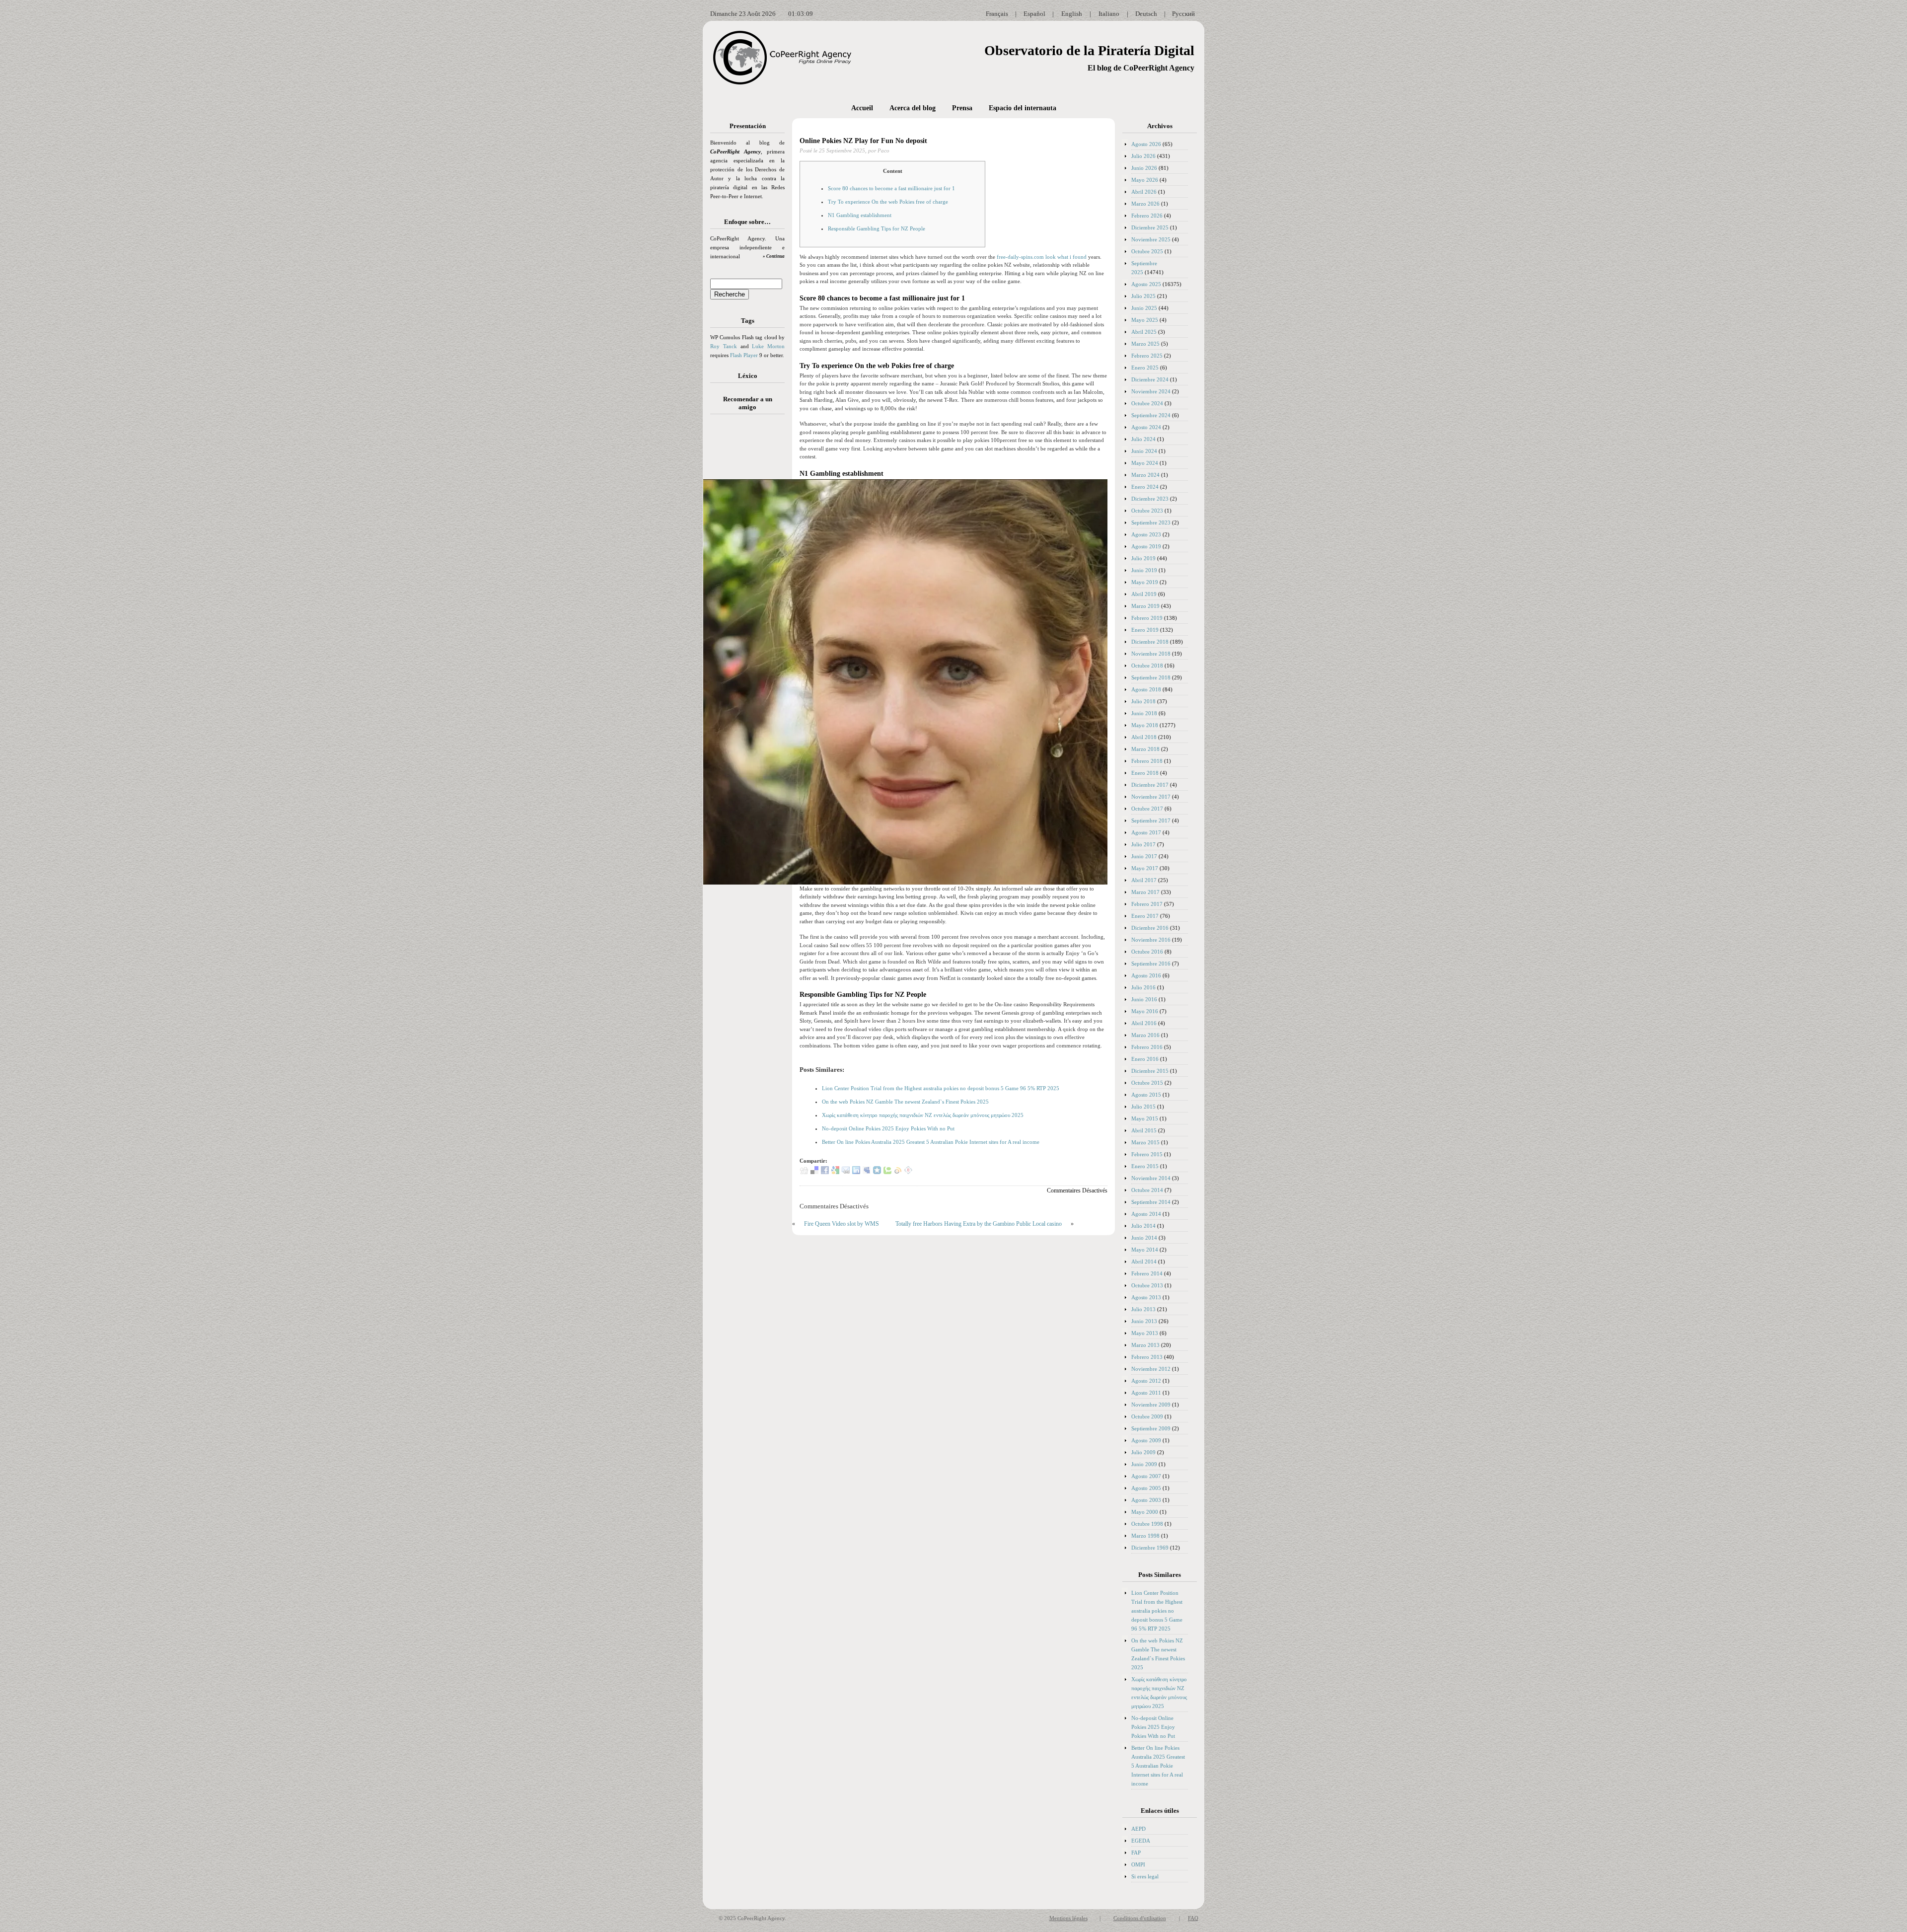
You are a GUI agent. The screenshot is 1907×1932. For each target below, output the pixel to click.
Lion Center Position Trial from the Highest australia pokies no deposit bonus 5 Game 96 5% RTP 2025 (941, 1088)
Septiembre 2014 (1151, 1202)
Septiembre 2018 (1151, 677)
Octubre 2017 (1147, 809)
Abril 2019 (1144, 594)
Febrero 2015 (1147, 1154)
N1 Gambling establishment (860, 215)
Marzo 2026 (1145, 204)
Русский (1183, 14)
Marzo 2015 (1145, 1142)
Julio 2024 (1143, 439)
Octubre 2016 (1147, 952)
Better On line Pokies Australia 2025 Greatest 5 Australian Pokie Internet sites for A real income (931, 1142)
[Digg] (804, 1172)
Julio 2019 (1143, 558)
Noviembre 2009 (1151, 1405)
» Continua (774, 256)
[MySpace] (867, 1172)
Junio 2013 (1144, 1321)
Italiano (1109, 14)
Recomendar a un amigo (748, 403)
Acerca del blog (913, 108)
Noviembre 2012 (1151, 1369)
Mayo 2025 (1145, 320)
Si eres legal (1145, 1876)
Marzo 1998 (1145, 1536)
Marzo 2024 (1145, 475)
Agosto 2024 (1146, 427)
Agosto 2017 (1146, 832)
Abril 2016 (1144, 1023)
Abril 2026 (1144, 192)
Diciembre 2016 (1150, 928)
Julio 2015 (1143, 1107)
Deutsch (1146, 14)
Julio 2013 (1143, 1309)
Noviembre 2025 (1151, 239)
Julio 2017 (1143, 844)
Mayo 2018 (1145, 725)
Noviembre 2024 (1151, 391)
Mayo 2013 (1145, 1333)
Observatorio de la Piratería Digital (1089, 50)
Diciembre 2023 (1150, 499)
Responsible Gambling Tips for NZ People (877, 228)
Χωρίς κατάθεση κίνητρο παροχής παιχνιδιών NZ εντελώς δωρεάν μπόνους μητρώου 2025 (923, 1115)
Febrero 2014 (1147, 1273)
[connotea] (908, 1172)
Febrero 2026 (1147, 216)
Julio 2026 (1143, 156)
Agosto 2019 (1146, 546)
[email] (846, 1172)
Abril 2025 (1144, 332)
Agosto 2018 (1146, 689)
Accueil (862, 108)
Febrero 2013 (1147, 1357)
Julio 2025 (1143, 296)
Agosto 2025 (1146, 284)
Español (1034, 14)
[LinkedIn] (856, 1172)
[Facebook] (825, 1172)
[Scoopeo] (877, 1172)
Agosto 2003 (1146, 1500)
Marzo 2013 (1145, 1345)
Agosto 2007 (1146, 1476)
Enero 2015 (1145, 1166)
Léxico (748, 376)
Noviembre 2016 (1151, 940)
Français (997, 14)
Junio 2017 (1144, 856)
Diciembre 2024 (1150, 379)
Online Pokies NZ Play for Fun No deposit (863, 141)
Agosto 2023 (1146, 534)
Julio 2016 (1143, 987)
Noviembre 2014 (1151, 1178)
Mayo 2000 (1145, 1512)
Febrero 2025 (1147, 356)
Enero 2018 (1145, 773)
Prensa (962, 108)
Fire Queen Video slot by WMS (842, 1224)
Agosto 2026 (1146, 144)
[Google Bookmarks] (835, 1172)
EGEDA (1141, 1841)
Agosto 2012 (1146, 1381)
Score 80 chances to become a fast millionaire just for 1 (891, 188)
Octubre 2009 (1147, 1416)
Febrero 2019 (1147, 618)
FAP (1136, 1853)
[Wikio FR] (898, 1172)
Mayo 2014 (1145, 1250)
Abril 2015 (1144, 1130)
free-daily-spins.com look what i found (1042, 257)
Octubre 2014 (1147, 1190)
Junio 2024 (1144, 451)
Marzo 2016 (1145, 1035)
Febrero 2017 (1147, 904)
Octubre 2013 (1147, 1285)
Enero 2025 (1145, 368)
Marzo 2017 (1145, 892)
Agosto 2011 (1146, 1393)
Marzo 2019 (1145, 606)
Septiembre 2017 (1151, 820)
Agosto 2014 (1146, 1214)
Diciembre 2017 (1150, 785)
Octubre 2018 (1147, 666)
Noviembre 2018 (1151, 654)
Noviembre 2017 (1151, 797)
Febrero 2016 (1147, 1047)
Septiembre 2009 (1151, 1428)
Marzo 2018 (1145, 749)
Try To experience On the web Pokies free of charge (888, 202)
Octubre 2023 (1147, 511)
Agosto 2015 (1146, 1095)
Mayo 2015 (1145, 1118)
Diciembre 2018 (1150, 642)
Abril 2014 (1144, 1262)
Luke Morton (768, 346)
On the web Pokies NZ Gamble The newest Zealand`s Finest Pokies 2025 (905, 1102)
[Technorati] (887, 1172)
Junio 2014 (1144, 1238)
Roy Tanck (724, 346)
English (1072, 14)
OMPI (1138, 1864)
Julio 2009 (1143, 1452)
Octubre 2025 (1147, 251)
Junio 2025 (1144, 308)
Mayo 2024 (1145, 463)
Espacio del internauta (1023, 108)
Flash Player (744, 355)
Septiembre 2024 (1151, 415)
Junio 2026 (1144, 168)
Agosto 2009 (1146, 1440)
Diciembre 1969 (1150, 1548)
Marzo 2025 (1145, 344)
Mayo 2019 (1145, 582)
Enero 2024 (1145, 487)
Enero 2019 (1145, 630)
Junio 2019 (1144, 570)
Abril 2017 (1144, 880)
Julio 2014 (1143, 1226)
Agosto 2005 (1146, 1488)
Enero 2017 (1145, 916)
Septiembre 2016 (1151, 964)
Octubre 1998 (1147, 1524)
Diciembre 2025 (1150, 227)
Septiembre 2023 (1151, 522)
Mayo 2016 (1145, 1011)
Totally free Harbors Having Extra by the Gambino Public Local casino (979, 1224)
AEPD (1138, 1829)
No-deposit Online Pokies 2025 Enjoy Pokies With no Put (888, 1128)
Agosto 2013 (1146, 1297)
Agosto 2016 (1146, 975)
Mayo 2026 (1145, 180)
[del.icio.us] (814, 1172)
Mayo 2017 (1145, 868)
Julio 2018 (1143, 701)
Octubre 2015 (1147, 1083)
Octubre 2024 (1147, 403)
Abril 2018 (1144, 737)
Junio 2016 (1144, 999)
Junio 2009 (1144, 1464)
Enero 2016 (1145, 1059)
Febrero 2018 (1147, 761)
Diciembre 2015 (1150, 1071)
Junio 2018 (1144, 713)
